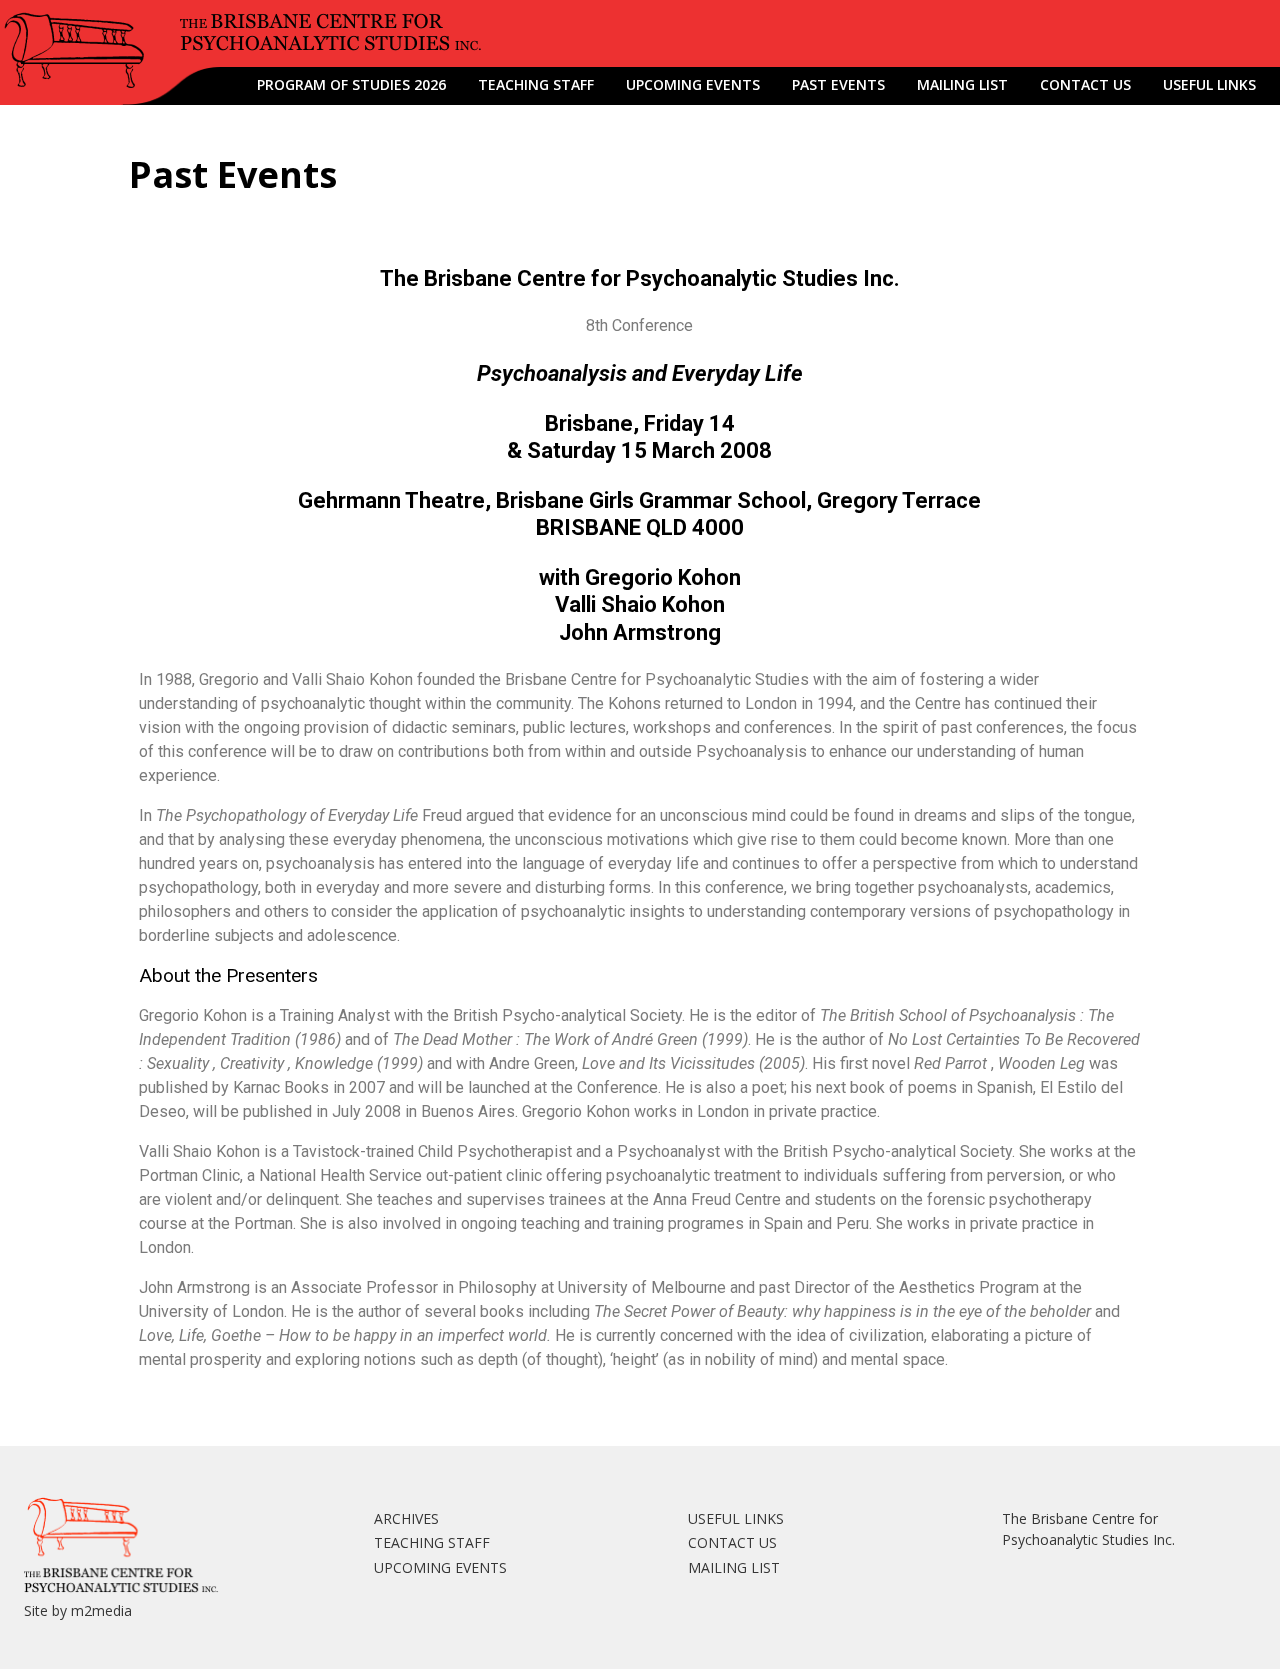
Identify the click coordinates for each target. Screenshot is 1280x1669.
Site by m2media (78, 1610)
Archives (406, 1518)
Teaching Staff (536, 84)
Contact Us (1085, 84)
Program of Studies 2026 (351, 84)
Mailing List (962, 84)
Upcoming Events (693, 84)
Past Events (838, 84)
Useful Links (1209, 84)
